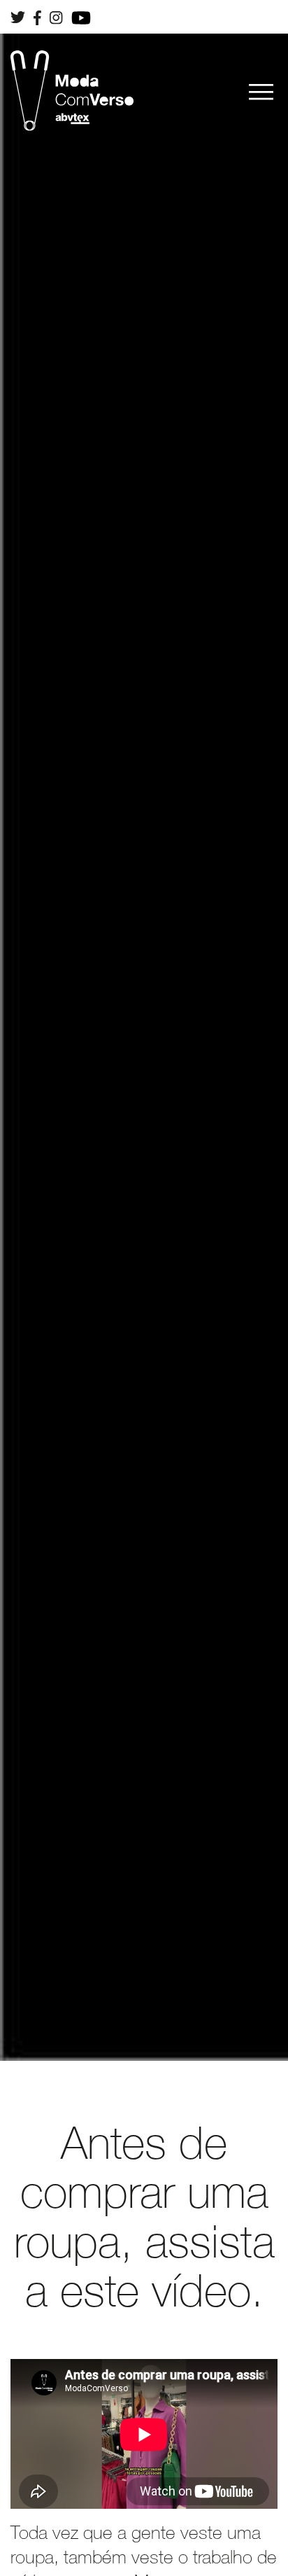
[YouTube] (81, 16)
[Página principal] (72, 91)
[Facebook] (37, 16)
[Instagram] (56, 15)
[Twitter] (18, 15)
